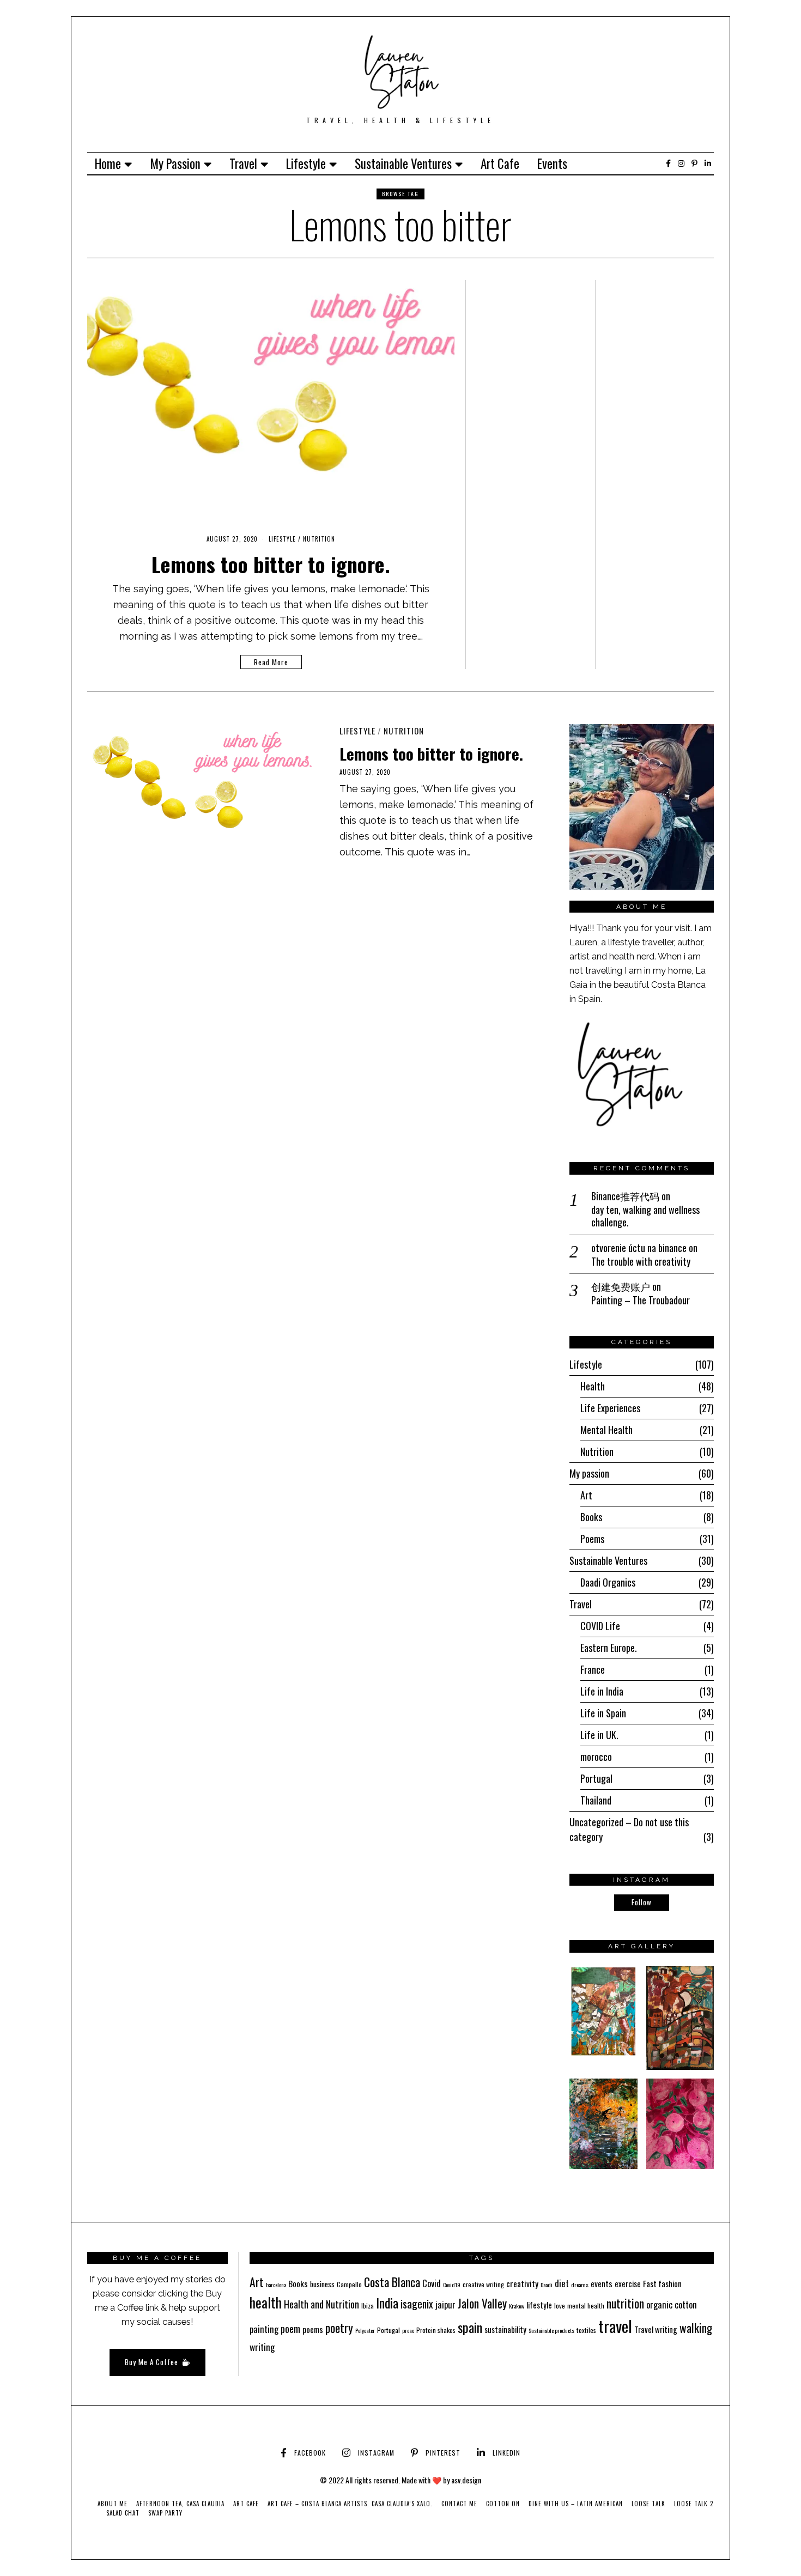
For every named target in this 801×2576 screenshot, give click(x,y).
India (387, 2303)
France (593, 1669)
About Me (113, 2504)
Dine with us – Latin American (576, 2504)
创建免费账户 (621, 1286)
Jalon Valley (482, 2303)
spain (470, 2327)
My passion (175, 163)
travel (615, 2326)
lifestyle (539, 2305)
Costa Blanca (392, 2282)
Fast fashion (662, 2283)
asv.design (466, 2480)
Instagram (376, 2453)
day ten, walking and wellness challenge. (645, 1216)
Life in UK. (599, 1735)
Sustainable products (551, 2330)
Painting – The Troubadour (641, 1300)
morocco (596, 1757)
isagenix (417, 2304)
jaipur (445, 2305)
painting (264, 2329)
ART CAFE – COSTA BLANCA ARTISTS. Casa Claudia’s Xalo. (350, 2504)
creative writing (483, 2284)
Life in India (602, 1691)
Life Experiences (610, 1408)
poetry (339, 2328)
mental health (586, 2305)
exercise (628, 2283)
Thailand (596, 1800)
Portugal (596, 1778)
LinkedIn (506, 2453)
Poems (592, 1539)
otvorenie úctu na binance (639, 1248)
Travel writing (656, 2329)
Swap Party (165, 2513)
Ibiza (368, 2305)
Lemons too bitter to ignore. (271, 564)
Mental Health (606, 1430)
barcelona (276, 2285)
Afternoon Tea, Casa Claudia (180, 2504)
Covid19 (452, 2285)
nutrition (625, 2303)
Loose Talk (648, 2504)
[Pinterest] (694, 163)
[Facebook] (668, 163)
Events (552, 163)
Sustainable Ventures (403, 163)
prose (408, 2330)
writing (262, 2347)
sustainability (505, 2329)
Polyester (365, 2330)
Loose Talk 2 (694, 2504)
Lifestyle (306, 163)
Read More (271, 662)
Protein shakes (436, 2330)
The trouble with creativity (641, 1262)
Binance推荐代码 (625, 1196)
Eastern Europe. (609, 1648)
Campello (349, 2284)
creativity (522, 2283)
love (560, 2305)
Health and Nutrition (321, 2304)
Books (591, 1517)
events (602, 2283)
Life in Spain (603, 1713)
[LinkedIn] (708, 163)
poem (290, 2328)
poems (313, 2329)
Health (593, 1386)
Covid (432, 2283)
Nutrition (319, 539)
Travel (243, 163)
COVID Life (600, 1626)
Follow (642, 1902)
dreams (580, 2285)
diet (562, 2283)
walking (696, 2328)
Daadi (547, 2285)
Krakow (517, 2306)
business (322, 2284)
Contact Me (459, 2504)
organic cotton (672, 2305)
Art (586, 1495)
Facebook (310, 2453)
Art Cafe (500, 163)
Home (108, 163)
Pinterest (443, 2453)
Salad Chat (123, 2513)
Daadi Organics (608, 1582)
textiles (586, 2330)
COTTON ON (503, 2504)
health (266, 2302)
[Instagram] (681, 163)
